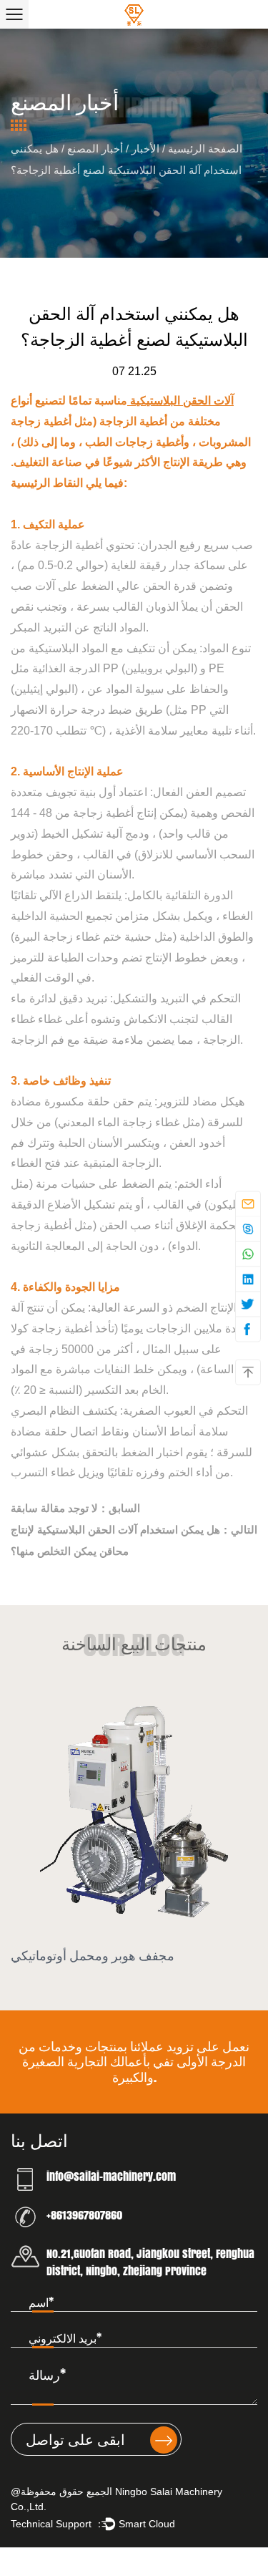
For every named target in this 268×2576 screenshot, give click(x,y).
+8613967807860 (84, 2215)
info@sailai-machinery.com (111, 2176)
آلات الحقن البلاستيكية (180, 401)
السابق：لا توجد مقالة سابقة (75, 1508)
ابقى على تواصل (77, 2439)
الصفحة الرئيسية (205, 149)
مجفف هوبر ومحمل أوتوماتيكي (93, 1955)
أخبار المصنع (95, 149)
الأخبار (145, 149)
